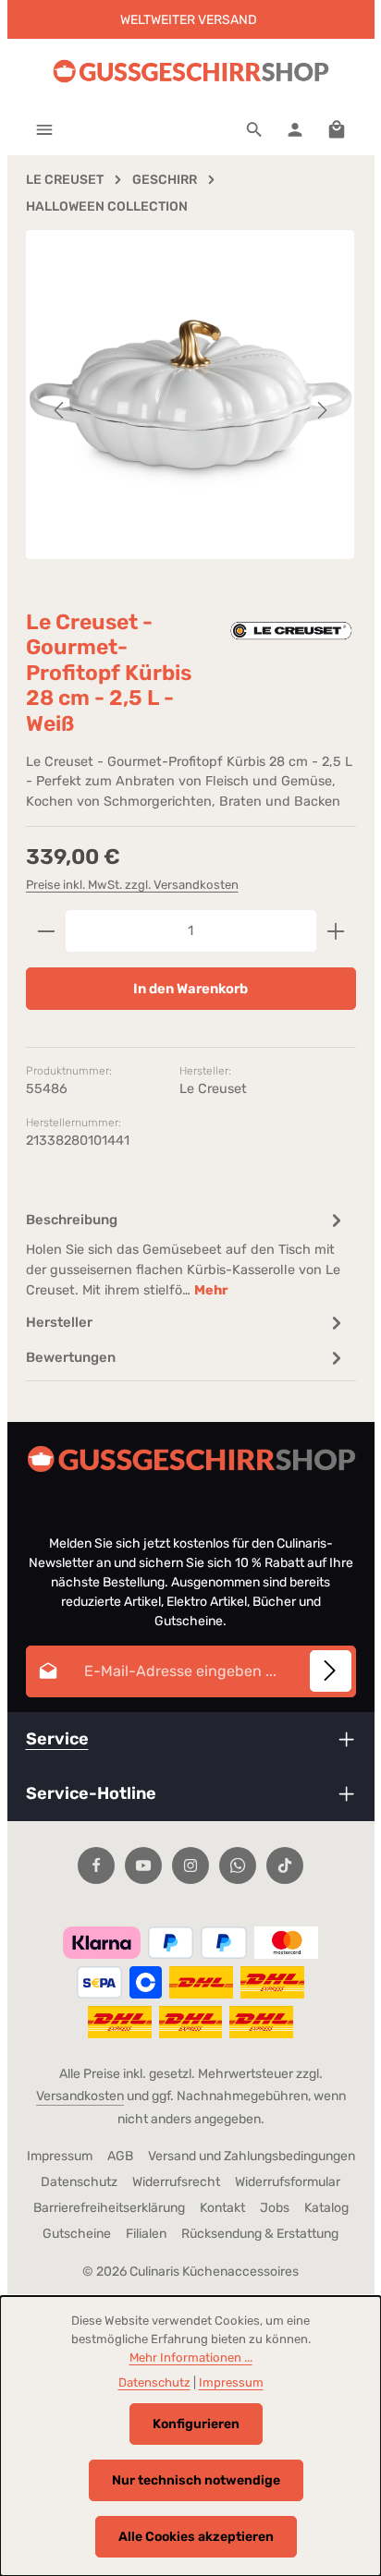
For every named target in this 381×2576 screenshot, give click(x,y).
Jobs (275, 2208)
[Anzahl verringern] (46, 930)
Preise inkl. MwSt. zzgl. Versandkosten (132, 885)
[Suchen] (254, 129)
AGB (120, 2156)
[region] (191, 411)
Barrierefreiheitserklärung (109, 2208)
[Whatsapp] (238, 1865)
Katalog (326, 2208)
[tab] (186, 1253)
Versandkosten (80, 2096)
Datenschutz (79, 2182)
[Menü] (44, 129)
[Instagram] (190, 1865)
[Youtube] (143, 1865)
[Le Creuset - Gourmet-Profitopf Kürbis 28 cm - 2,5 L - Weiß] (190, 395)
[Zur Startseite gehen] (190, 72)
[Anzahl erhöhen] (336, 930)
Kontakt (222, 2208)
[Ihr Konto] (295, 129)
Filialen (146, 2234)
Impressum (60, 2156)
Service (57, 1739)
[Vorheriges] (60, 410)
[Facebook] (96, 1865)
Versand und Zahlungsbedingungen (252, 2156)
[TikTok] (285, 1865)
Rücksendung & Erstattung (260, 2234)
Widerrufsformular (288, 2182)
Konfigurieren (196, 2424)
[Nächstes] (321, 410)
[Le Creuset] (291, 631)
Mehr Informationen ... (191, 2357)
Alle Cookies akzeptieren (196, 2537)
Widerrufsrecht (176, 2182)
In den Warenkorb (190, 989)
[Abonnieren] (331, 1671)
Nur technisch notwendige (196, 2480)
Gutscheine (77, 2234)
